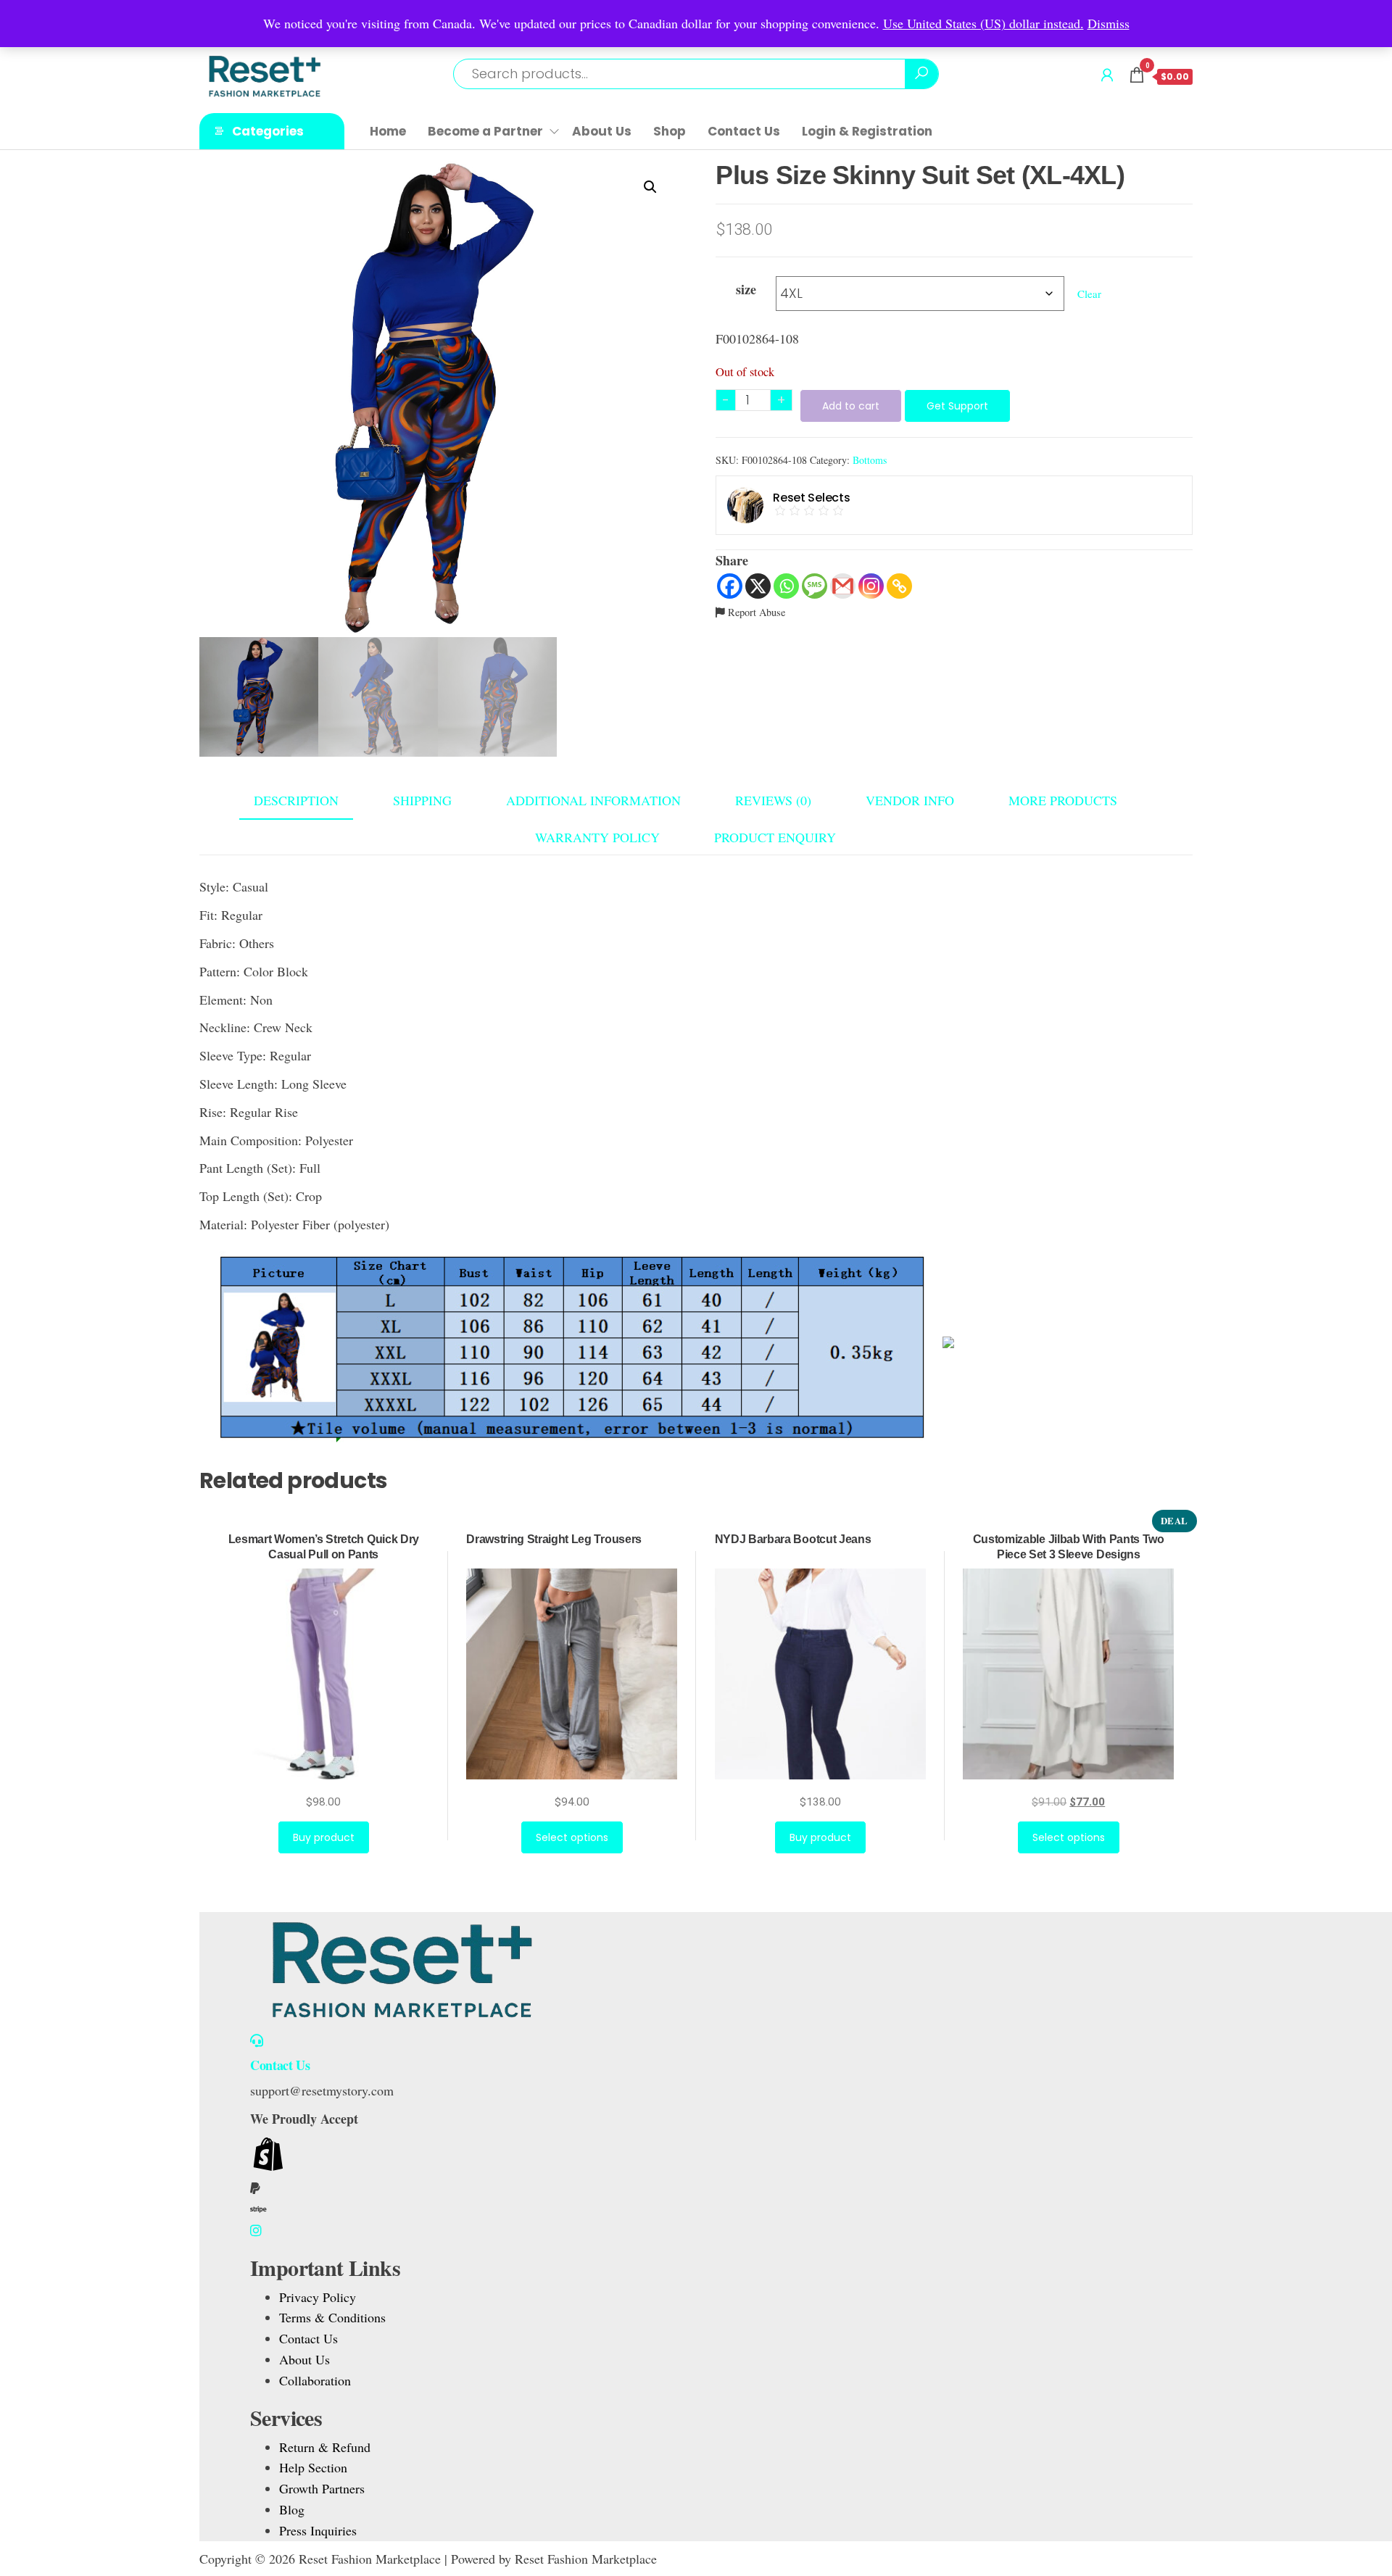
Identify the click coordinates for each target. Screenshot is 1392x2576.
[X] (758, 586)
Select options (572, 1837)
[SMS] (815, 586)
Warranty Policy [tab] (597, 837)
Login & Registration (867, 131)
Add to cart (851, 406)
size (746, 289)
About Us (602, 131)
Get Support (957, 406)
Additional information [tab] (593, 800)
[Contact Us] (257, 2040)
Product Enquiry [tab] (775, 837)
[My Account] (1107, 75)
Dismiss (1109, 23)
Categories (268, 131)
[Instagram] (871, 586)
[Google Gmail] (843, 586)
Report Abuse (755, 612)
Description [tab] (296, 800)
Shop (670, 131)
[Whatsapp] (786, 586)
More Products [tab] (1063, 800)
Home (388, 131)
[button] (650, 187)
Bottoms (870, 460)
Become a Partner (485, 131)
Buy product (324, 1837)
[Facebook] (730, 586)
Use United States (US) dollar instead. (983, 23)
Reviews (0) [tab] (773, 800)
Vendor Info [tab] (910, 800)
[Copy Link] (899, 586)
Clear (1089, 294)
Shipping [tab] (422, 800)
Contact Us (744, 131)
